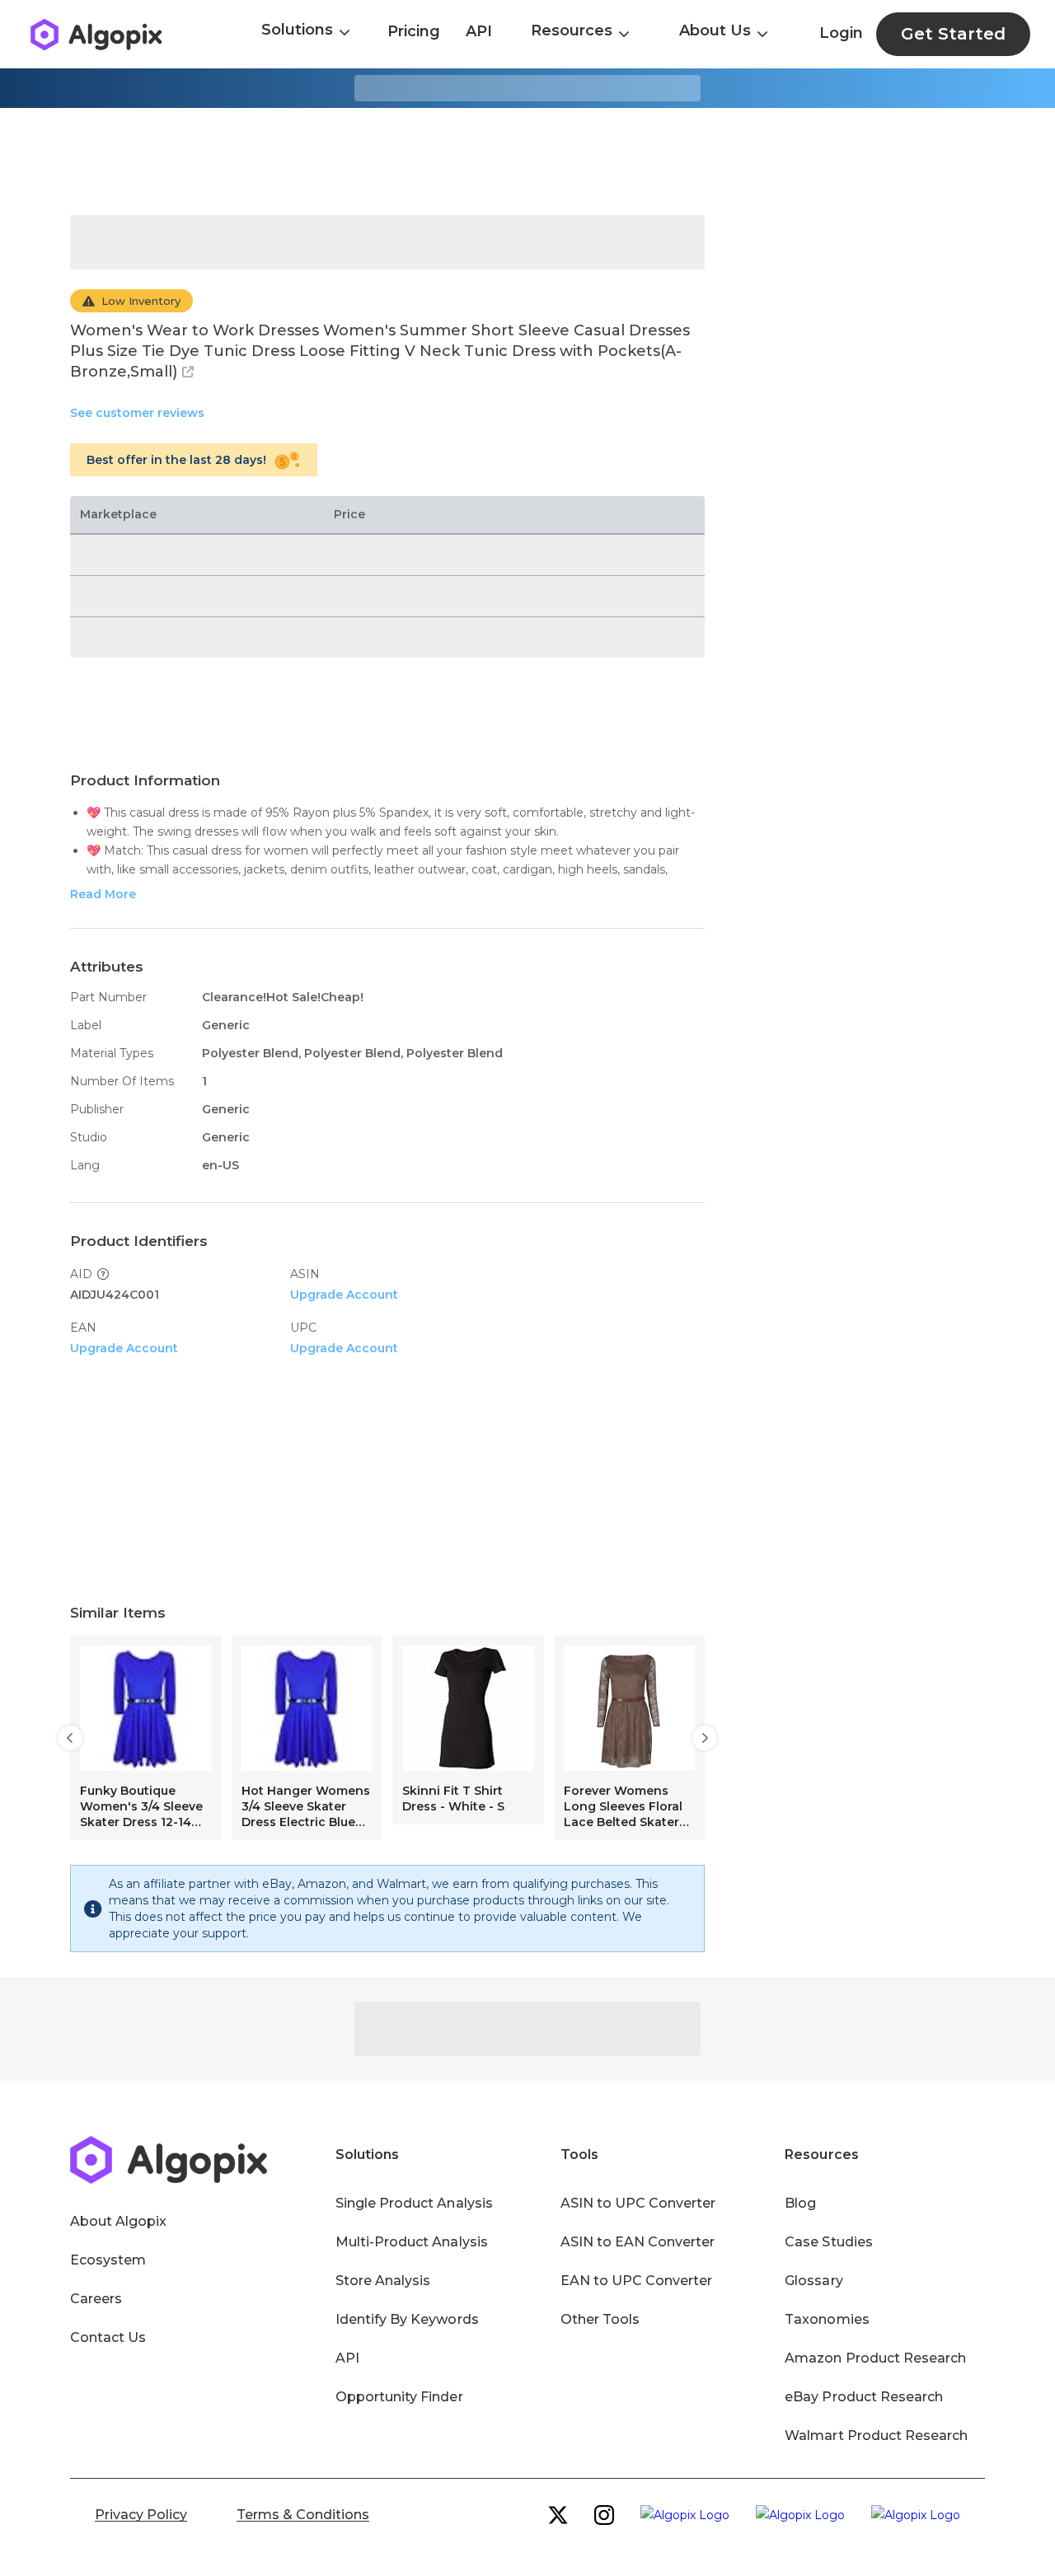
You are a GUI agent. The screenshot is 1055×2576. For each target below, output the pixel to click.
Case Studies (828, 2242)
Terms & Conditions (303, 2515)
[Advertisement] (527, 162)
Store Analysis (383, 2281)
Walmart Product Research (876, 2435)
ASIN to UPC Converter (638, 2203)
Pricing (414, 31)
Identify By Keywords (407, 2319)
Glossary (814, 2281)
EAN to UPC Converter (637, 2281)
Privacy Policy (141, 2515)
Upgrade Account (344, 1295)
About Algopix (118, 2221)
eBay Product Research (864, 2397)
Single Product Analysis (414, 2203)
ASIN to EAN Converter (638, 2242)
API (479, 31)
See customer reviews (137, 413)
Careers (96, 2299)
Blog (800, 2203)
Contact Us (108, 2337)
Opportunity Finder (399, 2397)
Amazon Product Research (875, 2358)
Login (841, 33)
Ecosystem (108, 2260)
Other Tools (600, 2319)
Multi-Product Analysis (412, 2242)
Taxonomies (827, 2319)
